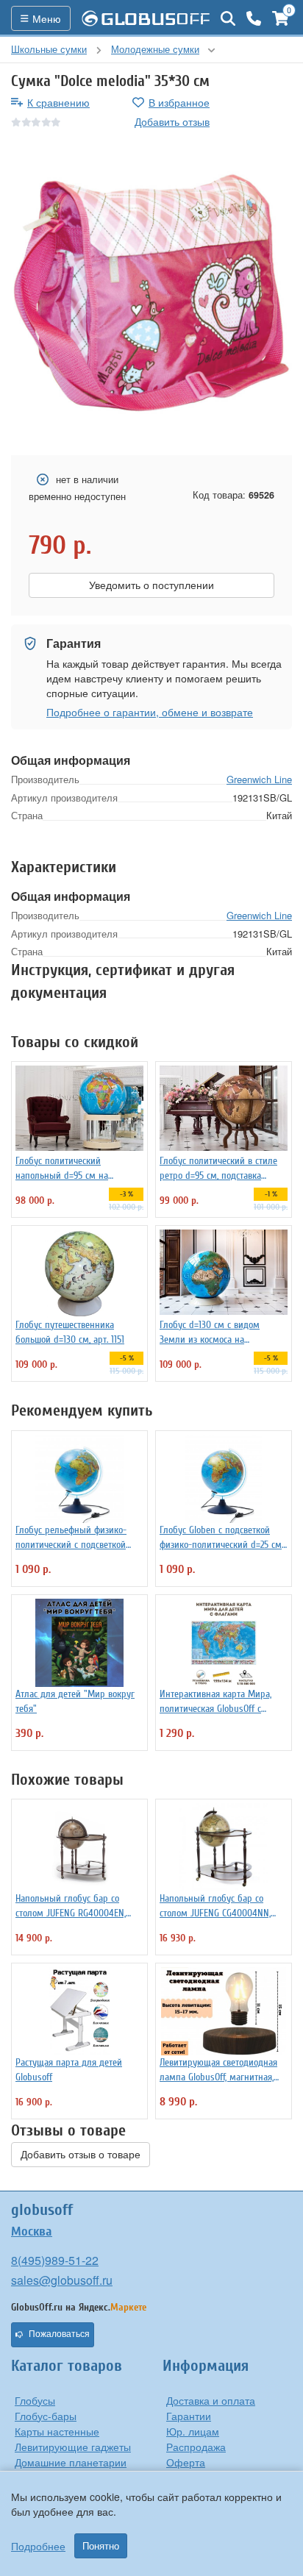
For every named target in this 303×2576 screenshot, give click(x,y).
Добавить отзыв (172, 121)
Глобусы (35, 2400)
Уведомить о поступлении (151, 585)
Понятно (101, 2546)
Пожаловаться (59, 2334)
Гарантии (189, 2416)
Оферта (186, 2462)
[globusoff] (146, 18)
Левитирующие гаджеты (73, 2447)
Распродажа (196, 2447)
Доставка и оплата (211, 2400)
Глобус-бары (46, 2416)
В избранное (179, 102)
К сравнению (58, 102)
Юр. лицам (193, 2431)
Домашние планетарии (71, 2462)
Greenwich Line (259, 779)
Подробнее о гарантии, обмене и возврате (150, 712)
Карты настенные (57, 2431)
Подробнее (38, 2546)
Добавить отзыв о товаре (81, 2155)
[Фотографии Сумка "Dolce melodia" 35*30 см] (151, 293)
